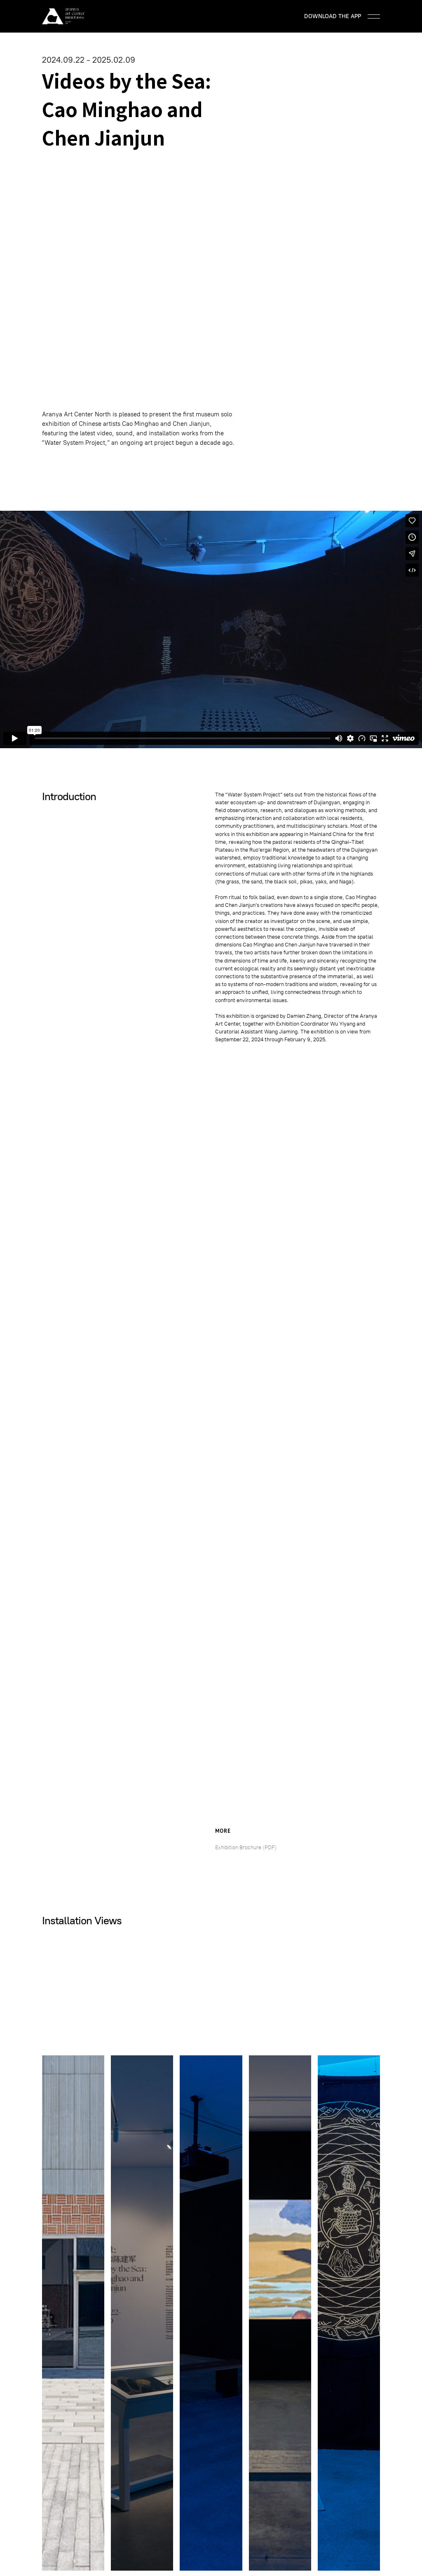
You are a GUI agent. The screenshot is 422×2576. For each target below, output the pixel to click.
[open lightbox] (73, 2313)
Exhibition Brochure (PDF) (246, 1847)
